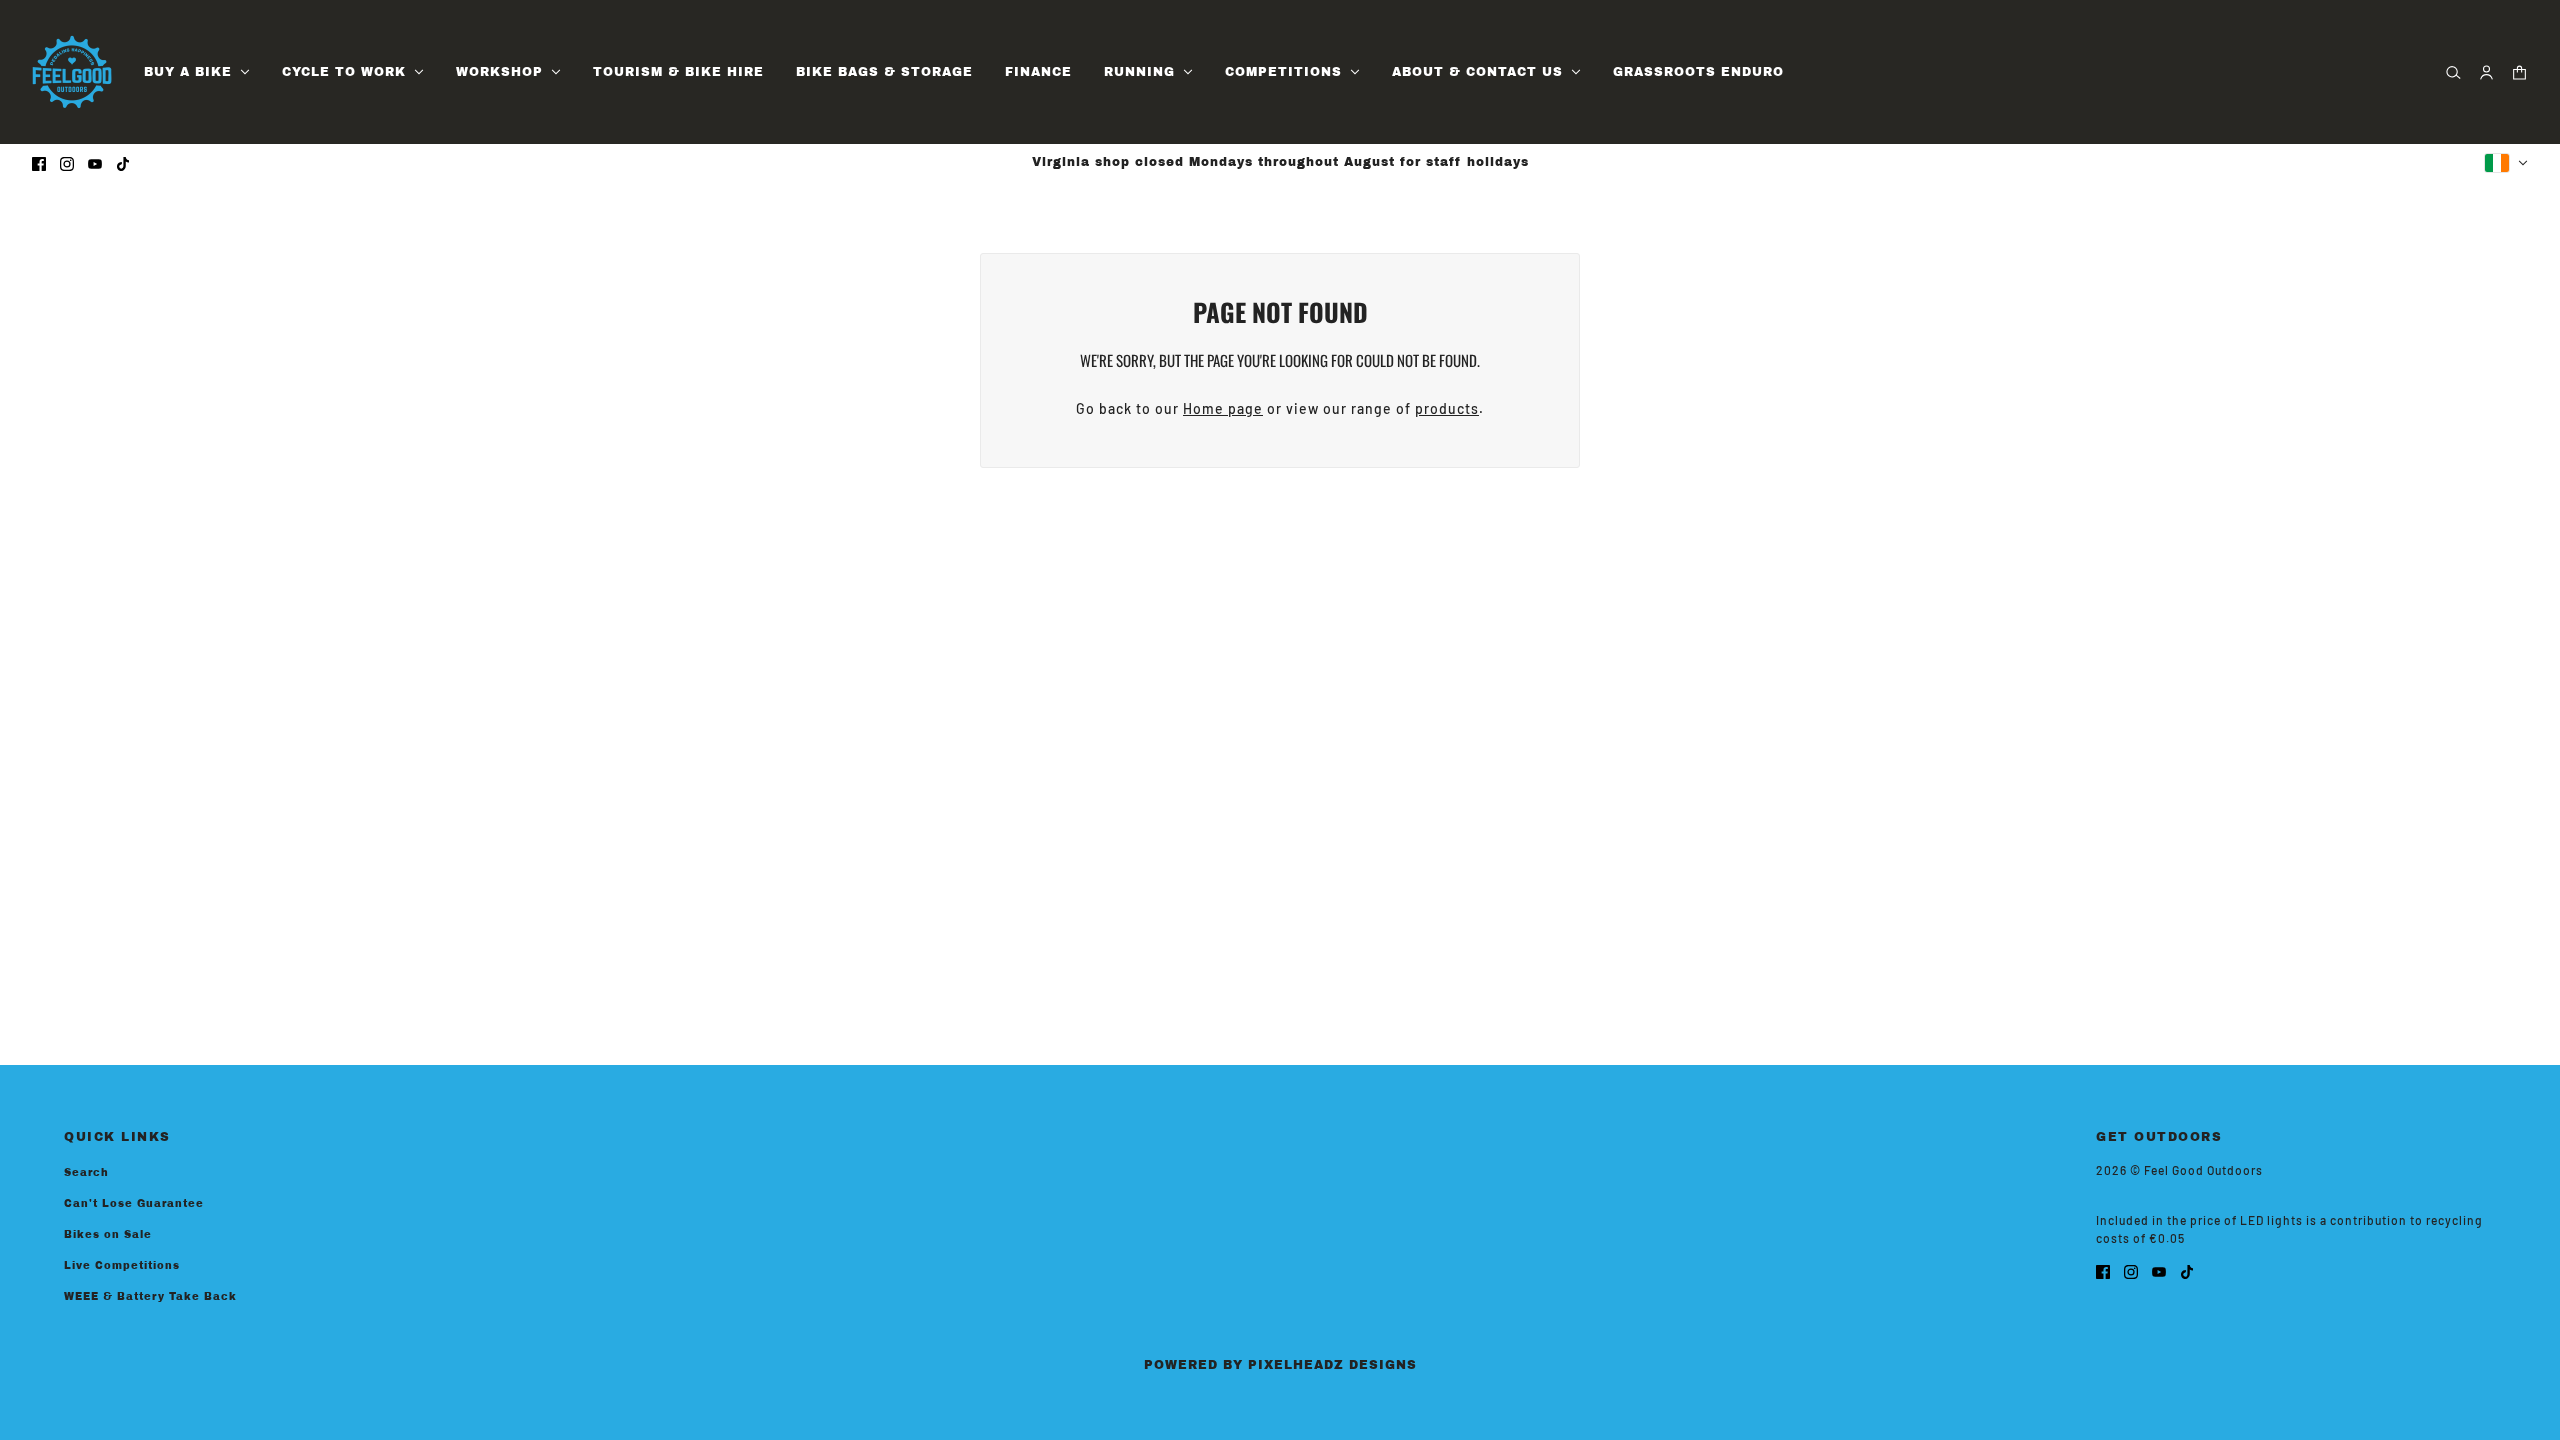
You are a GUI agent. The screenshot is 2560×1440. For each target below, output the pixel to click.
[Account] (2486, 72)
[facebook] (39, 162)
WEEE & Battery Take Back (150, 1296)
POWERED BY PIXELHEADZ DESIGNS (1280, 1365)
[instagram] (67, 162)
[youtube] (95, 162)
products (1447, 408)
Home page (1223, 408)
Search (86, 1172)
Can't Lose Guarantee (134, 1203)
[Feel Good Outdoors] (72, 72)
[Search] (2453, 72)
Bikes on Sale (108, 1234)
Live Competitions (122, 1265)
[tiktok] (123, 162)
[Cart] (2519, 72)
